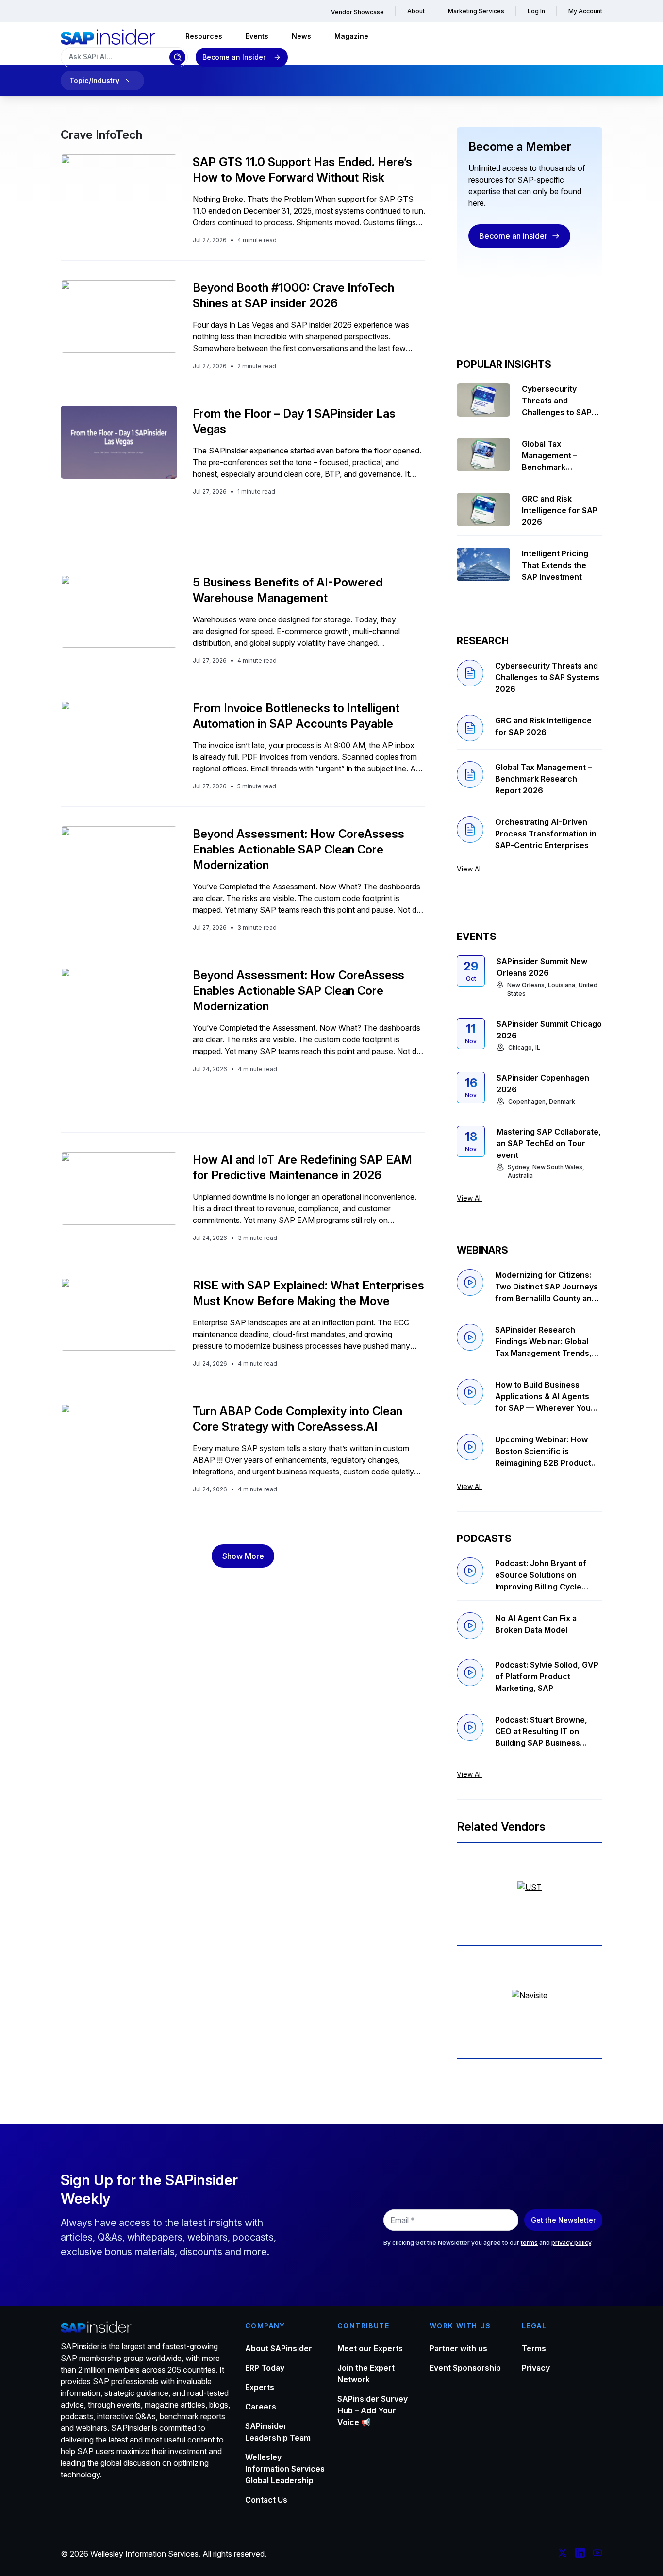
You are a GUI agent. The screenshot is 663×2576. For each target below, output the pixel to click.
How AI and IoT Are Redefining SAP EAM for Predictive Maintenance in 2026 (302, 1167)
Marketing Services (476, 11)
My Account (585, 11)
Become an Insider (234, 57)
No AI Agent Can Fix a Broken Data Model (536, 1624)
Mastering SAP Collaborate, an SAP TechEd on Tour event (549, 1143)
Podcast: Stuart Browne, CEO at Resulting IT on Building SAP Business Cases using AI (541, 1732)
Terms (534, 2348)
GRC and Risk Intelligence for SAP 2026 (560, 510)
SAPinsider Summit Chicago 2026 (549, 1030)
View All (469, 869)
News (301, 36)
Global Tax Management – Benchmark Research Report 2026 (554, 456)
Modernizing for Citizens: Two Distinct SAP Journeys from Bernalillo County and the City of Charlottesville (547, 1287)
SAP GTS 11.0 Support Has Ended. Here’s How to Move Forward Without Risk (302, 170)
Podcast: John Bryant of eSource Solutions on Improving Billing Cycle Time (541, 1575)
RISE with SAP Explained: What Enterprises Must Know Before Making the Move (308, 1293)
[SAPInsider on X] (563, 2554)
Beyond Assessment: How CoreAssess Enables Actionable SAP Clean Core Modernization (298, 849)
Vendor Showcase (357, 12)
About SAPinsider (279, 2348)
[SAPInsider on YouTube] (597, 2554)
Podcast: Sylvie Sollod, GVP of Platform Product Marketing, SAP (547, 1676)
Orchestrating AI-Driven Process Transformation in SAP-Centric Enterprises (546, 834)
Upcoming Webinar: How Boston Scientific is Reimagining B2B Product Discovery (543, 1452)
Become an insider (513, 236)
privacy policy (571, 2243)
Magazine (351, 36)
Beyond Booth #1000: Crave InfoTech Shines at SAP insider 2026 (293, 295)
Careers (261, 2407)
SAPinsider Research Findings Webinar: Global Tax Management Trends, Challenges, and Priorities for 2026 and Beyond (544, 1342)
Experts (260, 2387)
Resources (204, 36)
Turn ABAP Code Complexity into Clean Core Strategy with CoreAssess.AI (298, 1419)
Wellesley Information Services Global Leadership (285, 2469)
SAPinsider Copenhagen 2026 (543, 1084)
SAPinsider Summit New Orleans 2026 (542, 967)
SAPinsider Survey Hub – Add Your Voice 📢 (373, 2410)
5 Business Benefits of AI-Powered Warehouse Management (288, 590)
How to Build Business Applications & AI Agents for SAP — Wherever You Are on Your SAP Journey (543, 1397)
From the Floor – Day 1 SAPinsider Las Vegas (294, 421)
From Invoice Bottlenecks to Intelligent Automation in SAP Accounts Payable (296, 716)
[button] (243, 1556)
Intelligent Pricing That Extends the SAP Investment (555, 565)
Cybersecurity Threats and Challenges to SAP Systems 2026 (557, 401)
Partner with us (458, 2348)
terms (529, 2243)
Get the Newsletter (563, 2220)
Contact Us (266, 2500)
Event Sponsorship (465, 2368)
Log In (536, 11)
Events (257, 36)
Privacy (536, 2368)
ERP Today (265, 2368)
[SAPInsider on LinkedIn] (580, 2554)
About (416, 11)
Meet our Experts (370, 2348)
